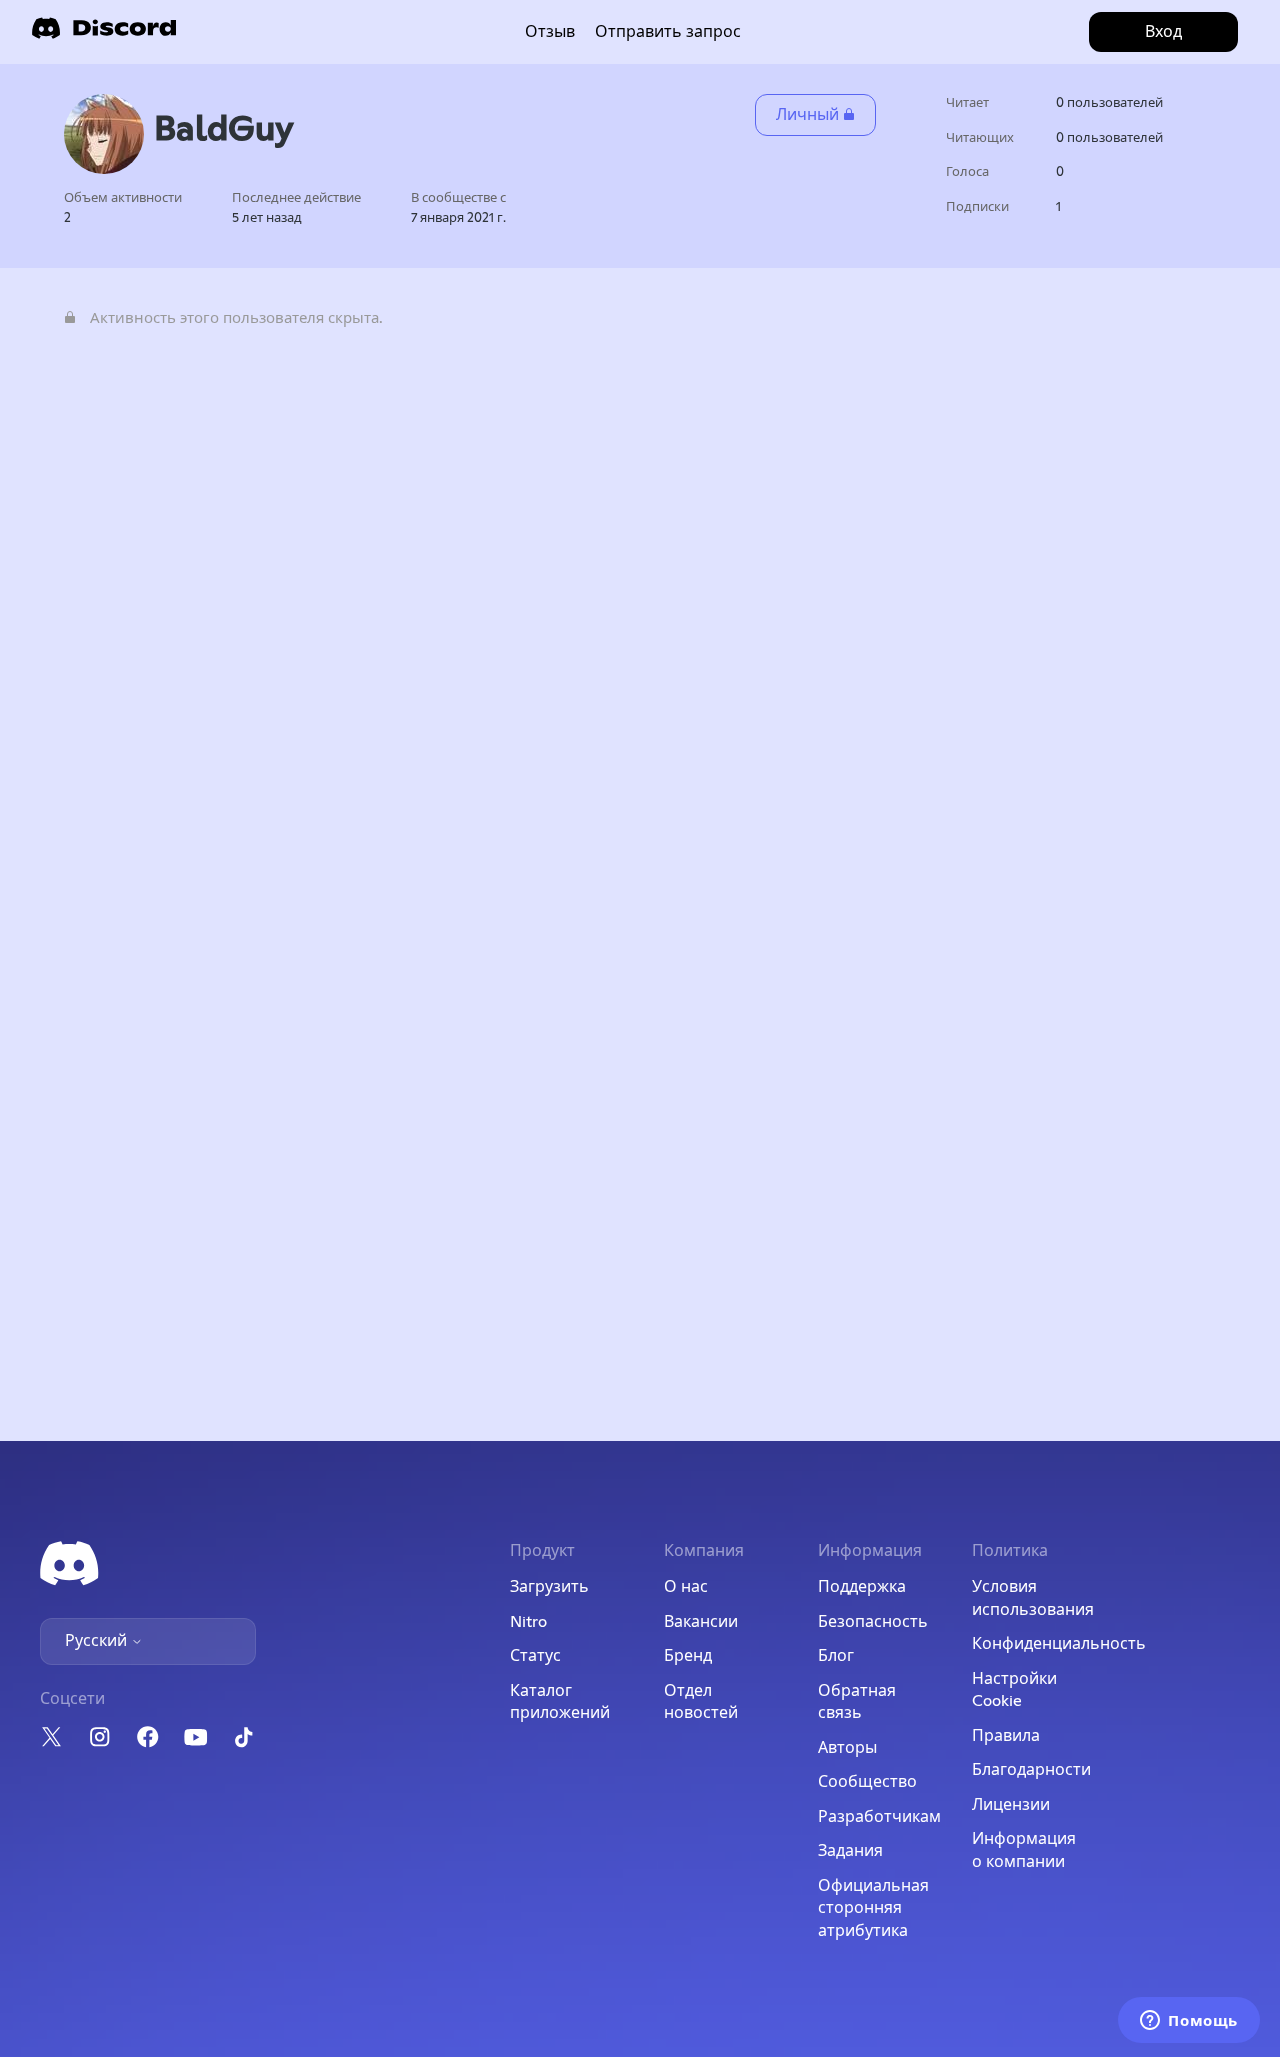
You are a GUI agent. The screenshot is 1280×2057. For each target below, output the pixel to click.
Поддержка (862, 1587)
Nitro (528, 1622)
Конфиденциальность (1059, 1644)
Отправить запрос (668, 32)
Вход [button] (1163, 32)
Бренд (688, 1656)
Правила (1006, 1736)
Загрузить (549, 1587)
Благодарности (1031, 1770)
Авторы (847, 1748)
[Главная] (104, 34)
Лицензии (1011, 1805)
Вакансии (701, 1622)
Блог (836, 1656)
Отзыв (550, 32)
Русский (98, 1641)
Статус (535, 1656)
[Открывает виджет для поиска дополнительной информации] (1189, 2022)
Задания (850, 1851)
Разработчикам (879, 1817)
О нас (686, 1587)
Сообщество (867, 1782)
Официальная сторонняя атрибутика (873, 1908)
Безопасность (873, 1622)
